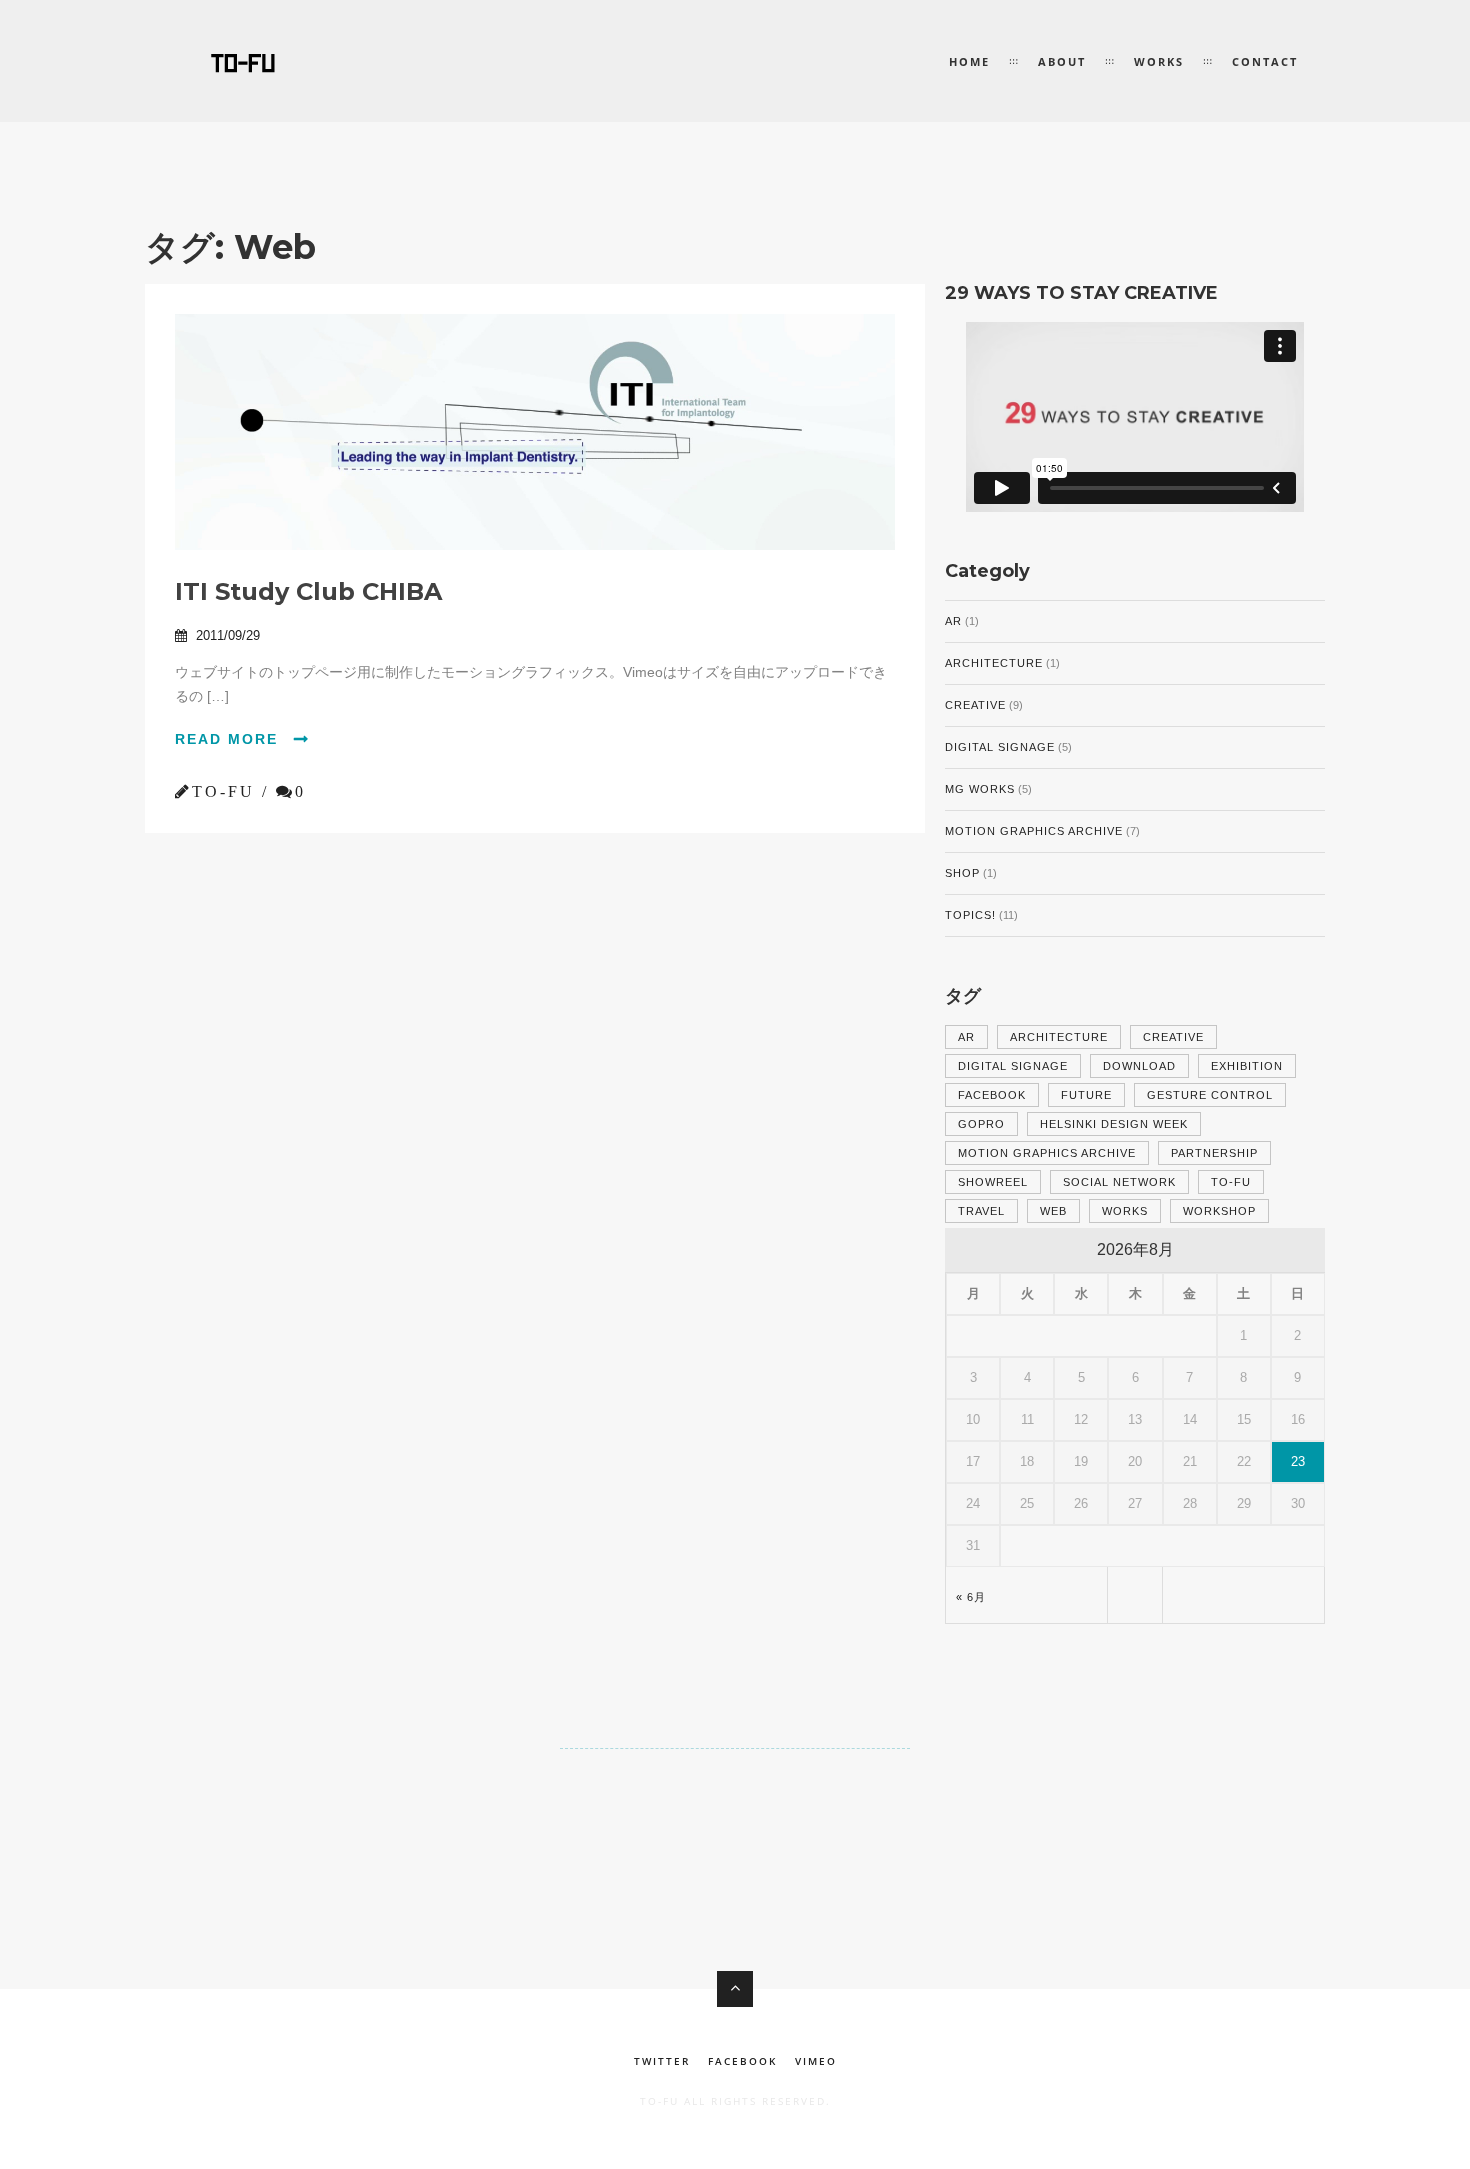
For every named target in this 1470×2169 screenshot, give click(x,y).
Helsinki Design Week (1114, 1124)
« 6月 (971, 1597)
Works (1159, 61)
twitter (662, 2061)
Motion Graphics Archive (1034, 831)
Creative (975, 705)
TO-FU (1231, 1182)
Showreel (993, 1182)
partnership (1214, 1153)
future (1086, 1095)
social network (1119, 1182)
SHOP (962, 873)
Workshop (1219, 1211)
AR (953, 621)
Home (969, 61)
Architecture (994, 663)
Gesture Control (1210, 1095)
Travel (981, 1211)
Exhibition (1247, 1066)
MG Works (980, 789)
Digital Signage (1000, 747)
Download (1139, 1066)
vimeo (816, 2061)
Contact (1265, 61)
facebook (992, 1095)
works (1125, 1211)
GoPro (981, 1124)
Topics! (970, 915)
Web (1053, 1211)
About (1062, 61)
